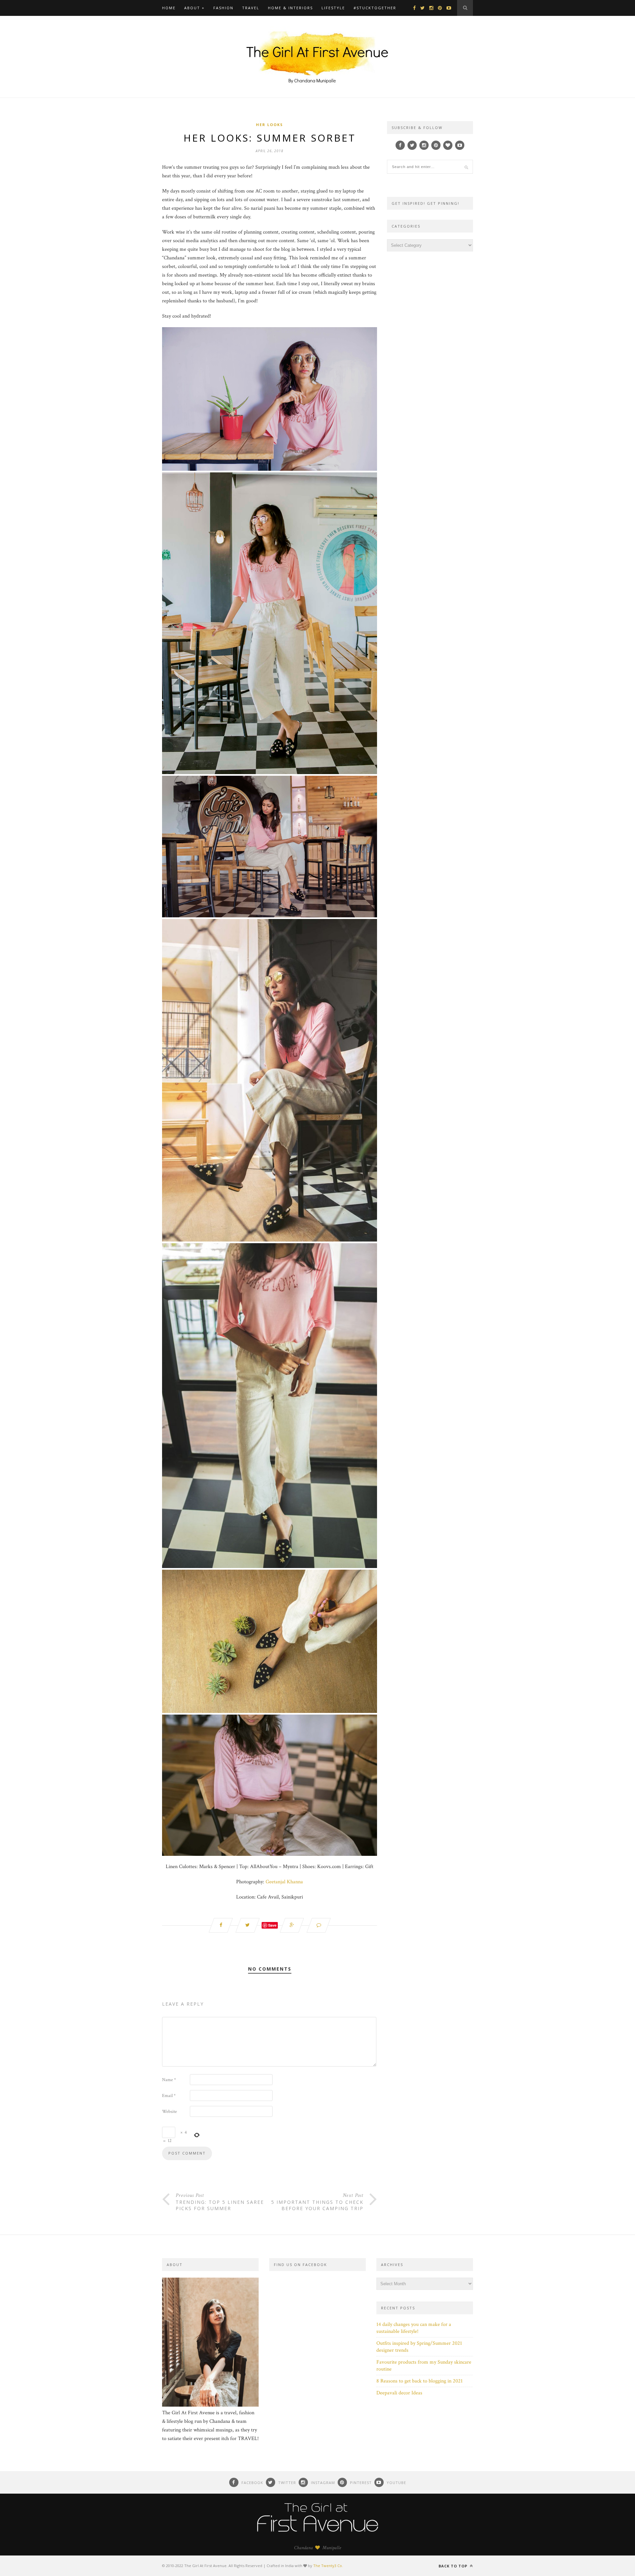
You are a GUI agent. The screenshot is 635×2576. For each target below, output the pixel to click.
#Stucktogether (375, 8)
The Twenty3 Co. (328, 2566)
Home (169, 8)
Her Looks (270, 125)
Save (272, 1925)
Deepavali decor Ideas (399, 2393)
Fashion (223, 8)
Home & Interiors (290, 8)
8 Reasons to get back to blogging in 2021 (420, 2381)
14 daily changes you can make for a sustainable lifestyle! (414, 2328)
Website (169, 2112)
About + (194, 8)
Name (169, 2080)
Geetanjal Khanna (284, 1882)
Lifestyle (333, 8)
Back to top (454, 2566)
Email (169, 2096)
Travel (251, 8)
